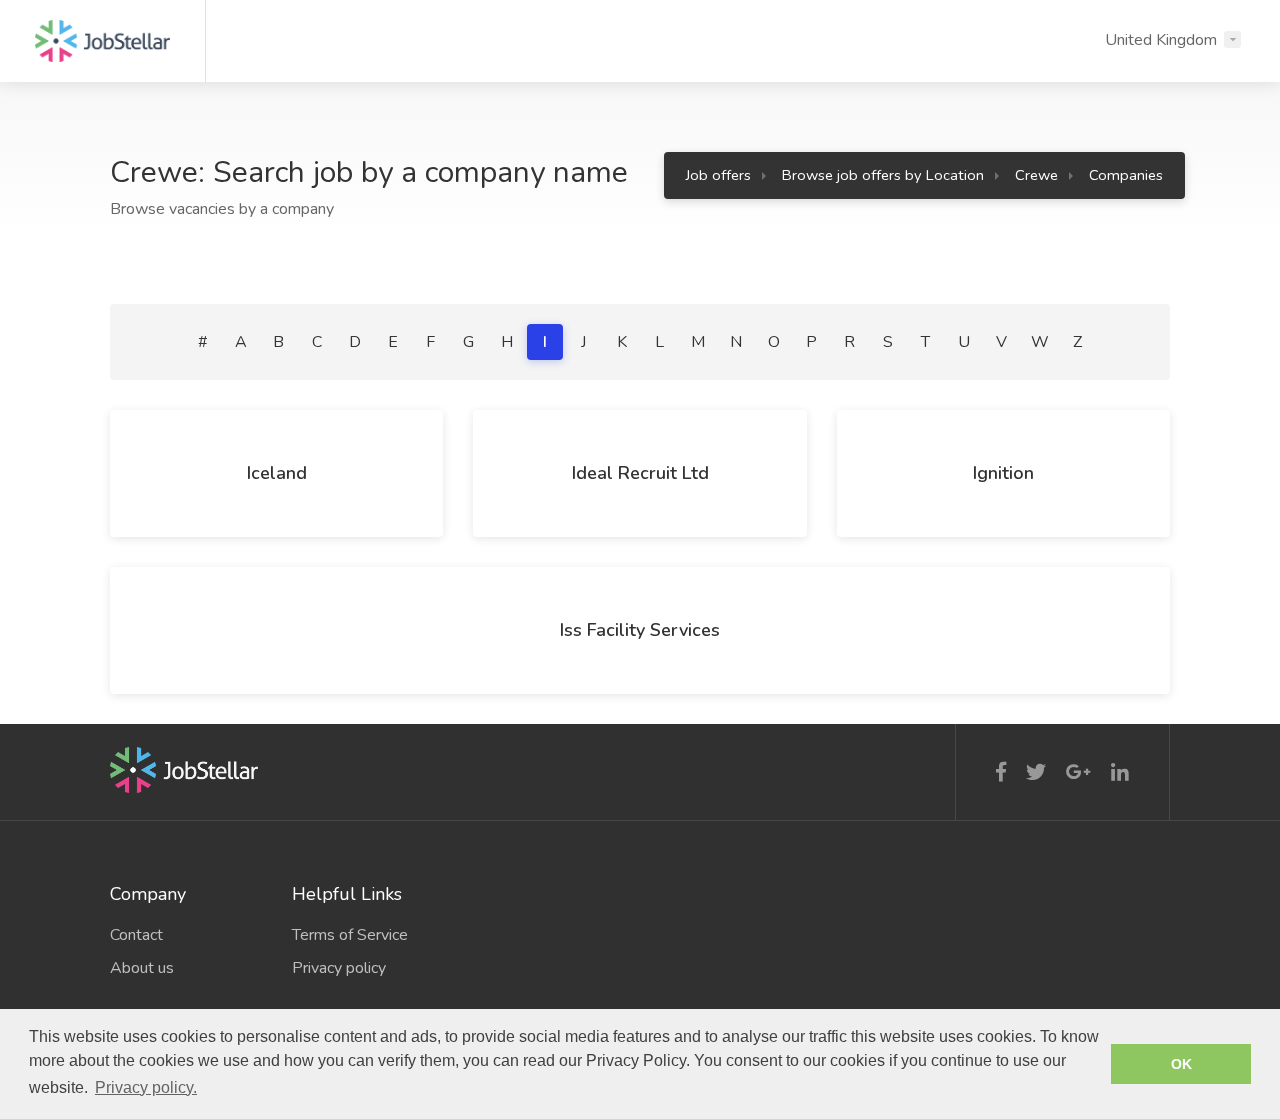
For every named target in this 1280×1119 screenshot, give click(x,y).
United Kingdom (1161, 40)
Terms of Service (350, 935)
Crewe (1036, 175)
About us (142, 968)
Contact (136, 935)
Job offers (718, 175)
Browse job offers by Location (883, 175)
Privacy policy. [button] (146, 1087)
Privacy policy (339, 968)
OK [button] (1181, 1064)
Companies (1126, 175)
